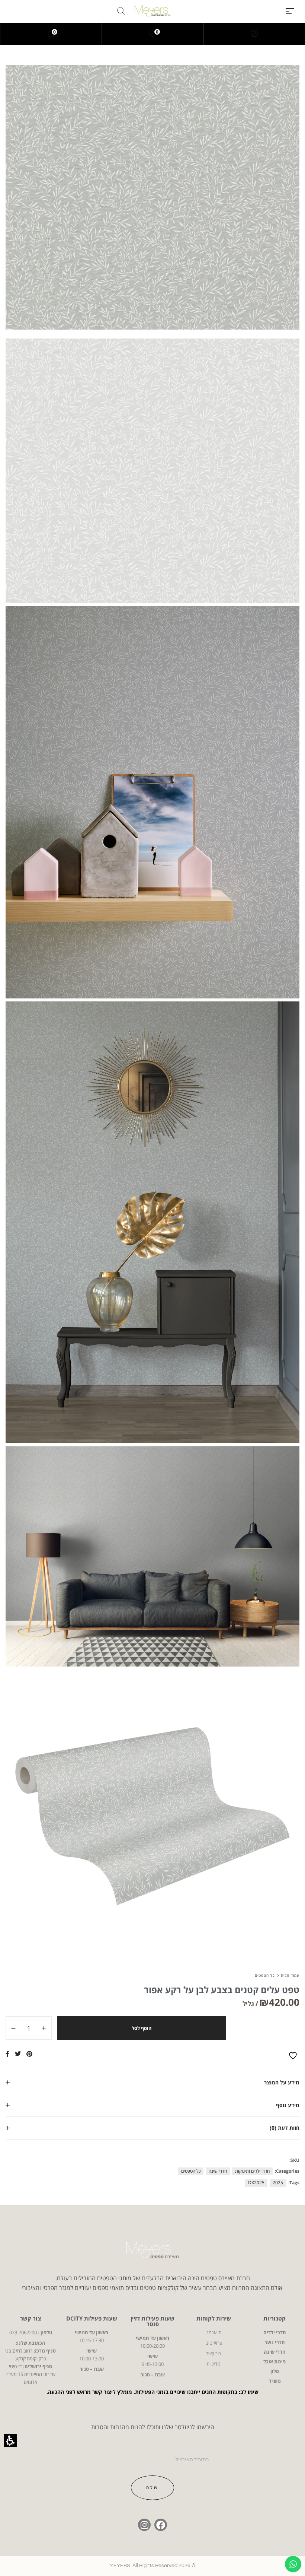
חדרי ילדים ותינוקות (252, 2171)
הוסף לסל (142, 2028)
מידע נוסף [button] (288, 2105)
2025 (278, 2183)
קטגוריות (274, 2318)
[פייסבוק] (161, 2525)
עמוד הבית (290, 1975)
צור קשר (30, 2318)
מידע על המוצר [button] (282, 2082)
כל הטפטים (265, 1975)
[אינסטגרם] (144, 2525)
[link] (153, 34)
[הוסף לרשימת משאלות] (294, 2056)
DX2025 (256, 2183)
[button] (290, 11)
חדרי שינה (218, 2171)
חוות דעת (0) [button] (285, 2128)
